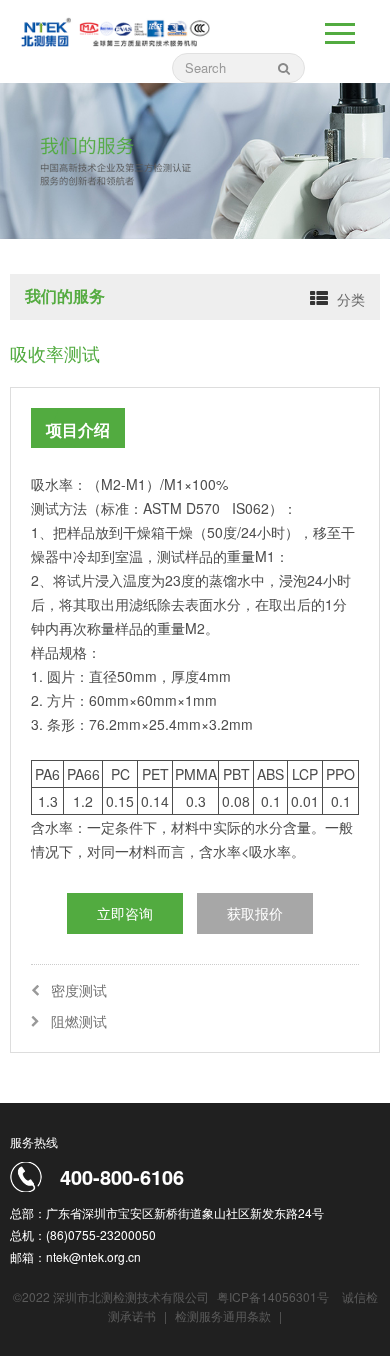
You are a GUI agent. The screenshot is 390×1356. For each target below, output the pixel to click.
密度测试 (79, 990)
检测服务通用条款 (224, 1315)
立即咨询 (125, 913)
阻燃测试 (79, 1021)
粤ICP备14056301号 (273, 1296)
